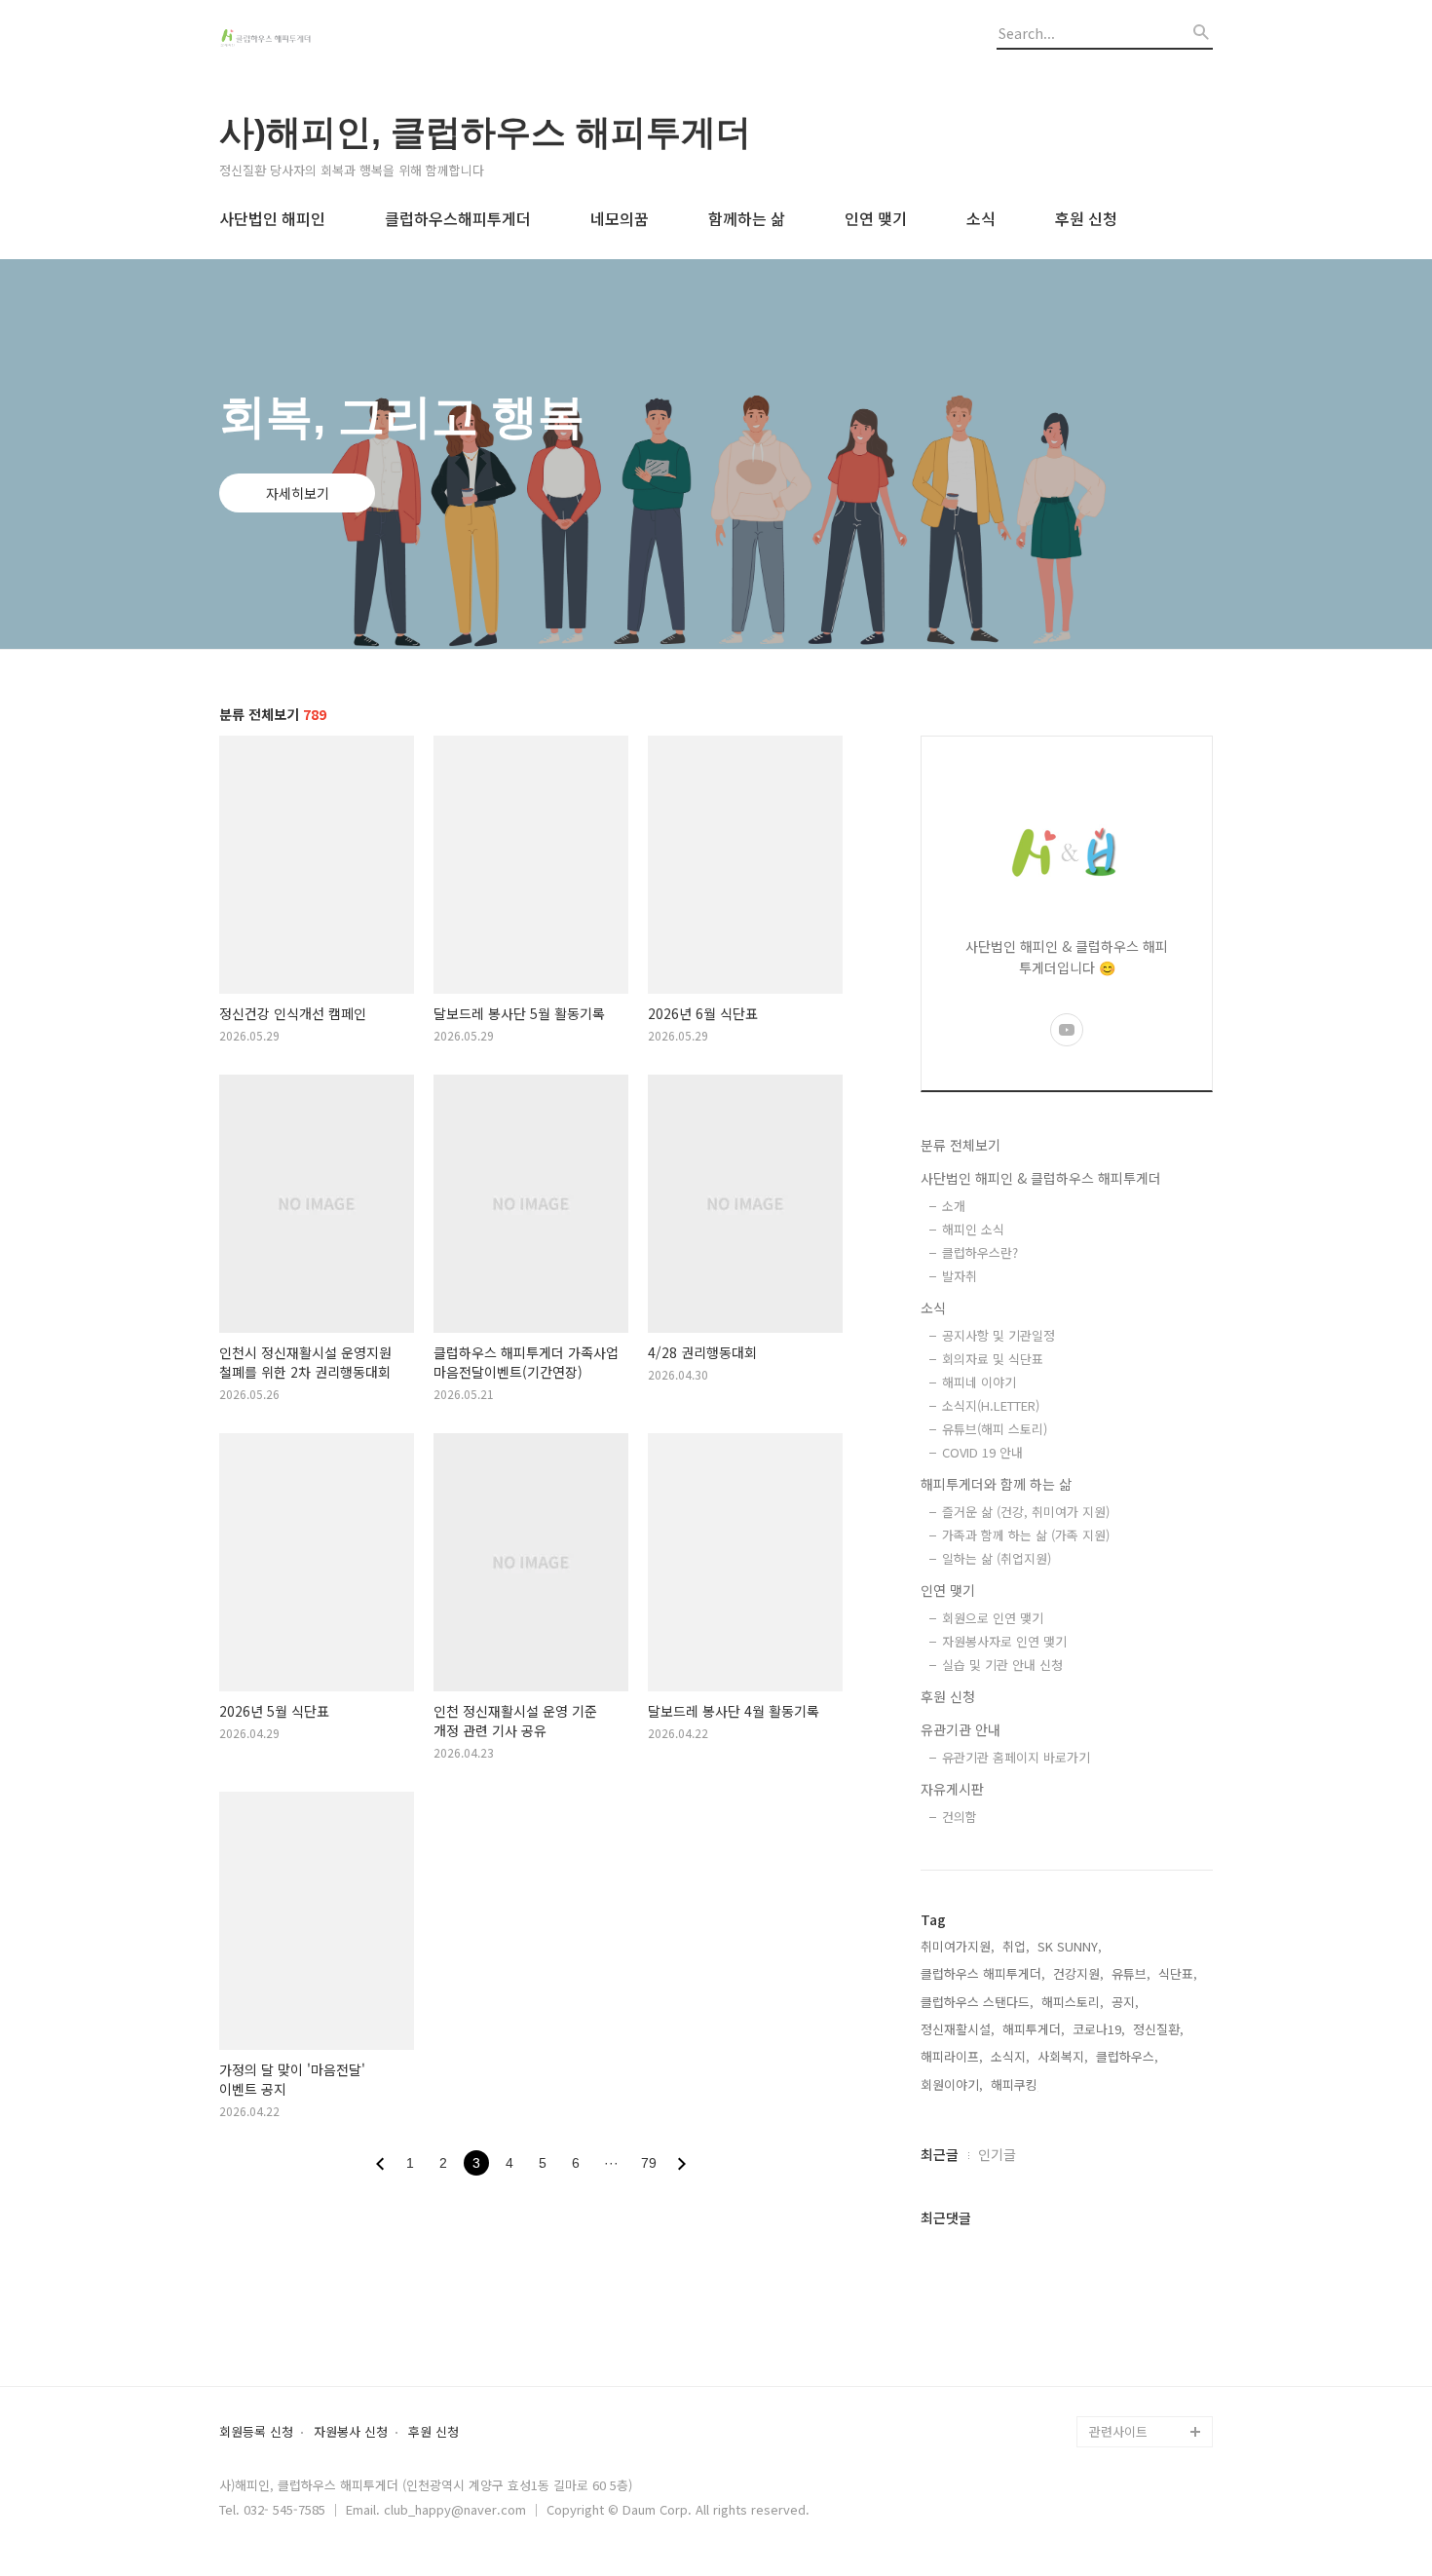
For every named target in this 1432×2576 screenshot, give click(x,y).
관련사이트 (1118, 2431)
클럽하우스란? (980, 1252)
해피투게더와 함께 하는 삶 (996, 1484)
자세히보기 (298, 493)
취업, (1016, 1946)
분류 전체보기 (961, 1145)
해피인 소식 (973, 1229)
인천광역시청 (1125, 2307)
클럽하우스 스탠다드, (977, 2002)
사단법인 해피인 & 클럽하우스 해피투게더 (1041, 1178)
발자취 (960, 1276)
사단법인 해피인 (272, 218)
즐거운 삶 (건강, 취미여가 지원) (1026, 1512)
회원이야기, (952, 2084)
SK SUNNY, (1070, 1946)
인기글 (997, 2154)
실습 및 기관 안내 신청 (1002, 1665)
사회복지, (1063, 2056)
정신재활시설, (958, 2029)
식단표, (1178, 1973)
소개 (954, 1206)
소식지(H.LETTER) (991, 1405)
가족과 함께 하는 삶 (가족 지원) (1026, 1535)
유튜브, (1131, 1973)
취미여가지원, (958, 1946)
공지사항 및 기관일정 (999, 1335)
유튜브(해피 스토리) (995, 1429)
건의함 (960, 1817)
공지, (1125, 2002)
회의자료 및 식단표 (993, 1359)
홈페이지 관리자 (1133, 2400)
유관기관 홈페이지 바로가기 (1016, 1757)
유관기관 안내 (961, 1729)
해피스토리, (1073, 2002)
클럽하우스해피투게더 (458, 218)
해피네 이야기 (979, 1382)
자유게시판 (952, 1789)
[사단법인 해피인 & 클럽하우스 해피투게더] (326, 40)
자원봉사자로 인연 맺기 (1004, 1641)
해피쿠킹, (1016, 2084)
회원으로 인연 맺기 (993, 1618)
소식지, (1010, 2056)
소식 (981, 218)
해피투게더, (1034, 2029)
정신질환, (1158, 2029)
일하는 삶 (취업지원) (997, 1558)
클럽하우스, (1127, 2056)
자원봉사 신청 (351, 2432)
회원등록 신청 (256, 2432)
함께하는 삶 (747, 218)
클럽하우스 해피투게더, (983, 1973)
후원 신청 (1086, 218)
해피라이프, (952, 2056)
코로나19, (1099, 2029)
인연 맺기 (876, 218)
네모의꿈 (620, 218)
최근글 (940, 2154)
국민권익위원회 (1131, 2369)
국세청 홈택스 (1127, 2338)
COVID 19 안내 (982, 1452)
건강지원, (1078, 1973)
